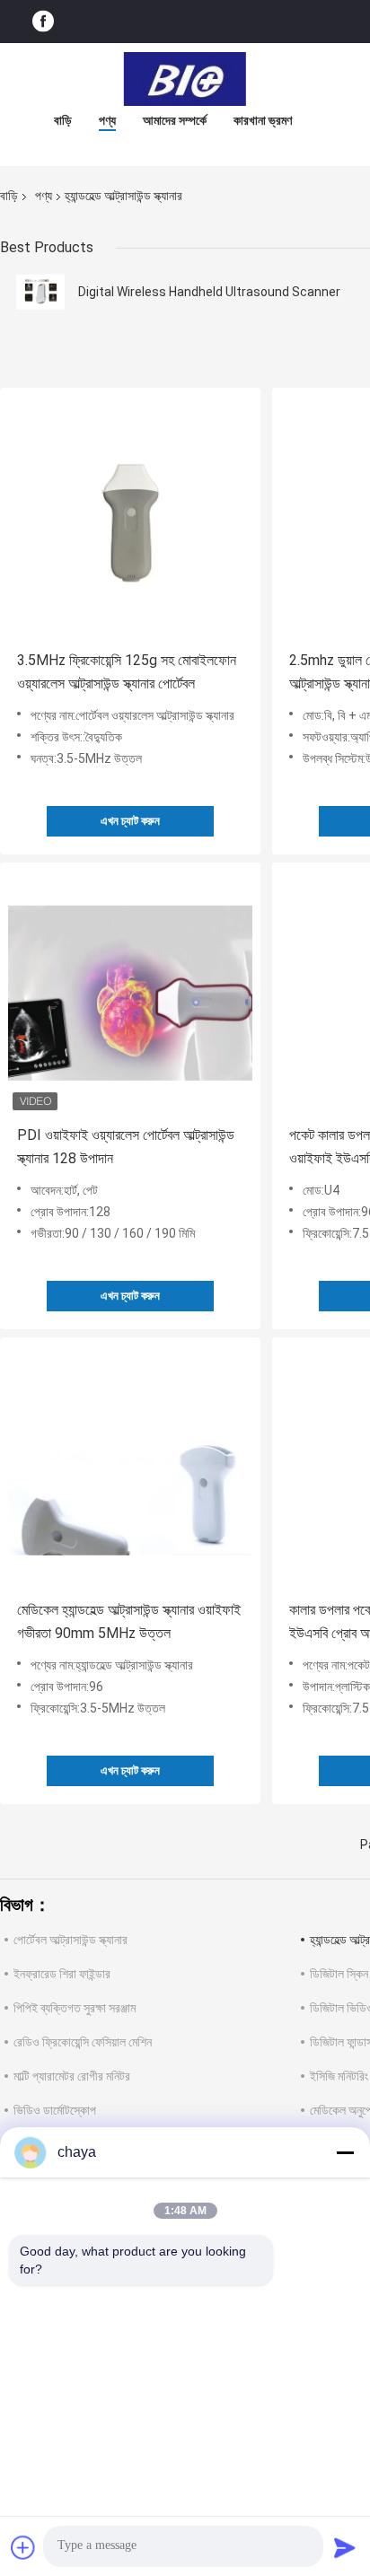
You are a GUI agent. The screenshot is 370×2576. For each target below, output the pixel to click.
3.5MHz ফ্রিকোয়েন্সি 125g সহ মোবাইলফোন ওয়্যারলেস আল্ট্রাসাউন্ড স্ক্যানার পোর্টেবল (127, 672)
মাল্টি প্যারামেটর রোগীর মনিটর (72, 2076)
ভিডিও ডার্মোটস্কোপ (55, 2110)
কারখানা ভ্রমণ (263, 120)
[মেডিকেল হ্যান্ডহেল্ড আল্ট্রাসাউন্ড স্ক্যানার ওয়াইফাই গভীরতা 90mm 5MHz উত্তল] (130, 1468)
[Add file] (23, 2547)
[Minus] (345, 2152)
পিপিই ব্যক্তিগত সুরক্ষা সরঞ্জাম (75, 2008)
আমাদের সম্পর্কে (175, 120)
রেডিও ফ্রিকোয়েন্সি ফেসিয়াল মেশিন (83, 2042)
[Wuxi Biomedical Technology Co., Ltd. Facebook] (43, 22)
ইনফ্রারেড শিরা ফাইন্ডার (62, 1974)
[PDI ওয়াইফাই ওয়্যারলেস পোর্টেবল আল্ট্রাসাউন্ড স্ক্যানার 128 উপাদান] (130, 993)
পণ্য (107, 120)
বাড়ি (63, 120)
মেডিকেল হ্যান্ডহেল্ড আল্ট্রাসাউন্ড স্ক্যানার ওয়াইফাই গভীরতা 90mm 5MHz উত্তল (129, 1621)
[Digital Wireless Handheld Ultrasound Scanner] (40, 292)
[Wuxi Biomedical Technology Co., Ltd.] (185, 79)
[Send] (345, 2547)
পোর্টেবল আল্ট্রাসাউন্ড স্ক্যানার (70, 1940)
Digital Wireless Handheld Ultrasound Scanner (209, 292)
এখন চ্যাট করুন (130, 821)
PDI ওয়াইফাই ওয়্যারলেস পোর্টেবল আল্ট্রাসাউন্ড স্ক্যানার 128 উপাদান (126, 1147)
